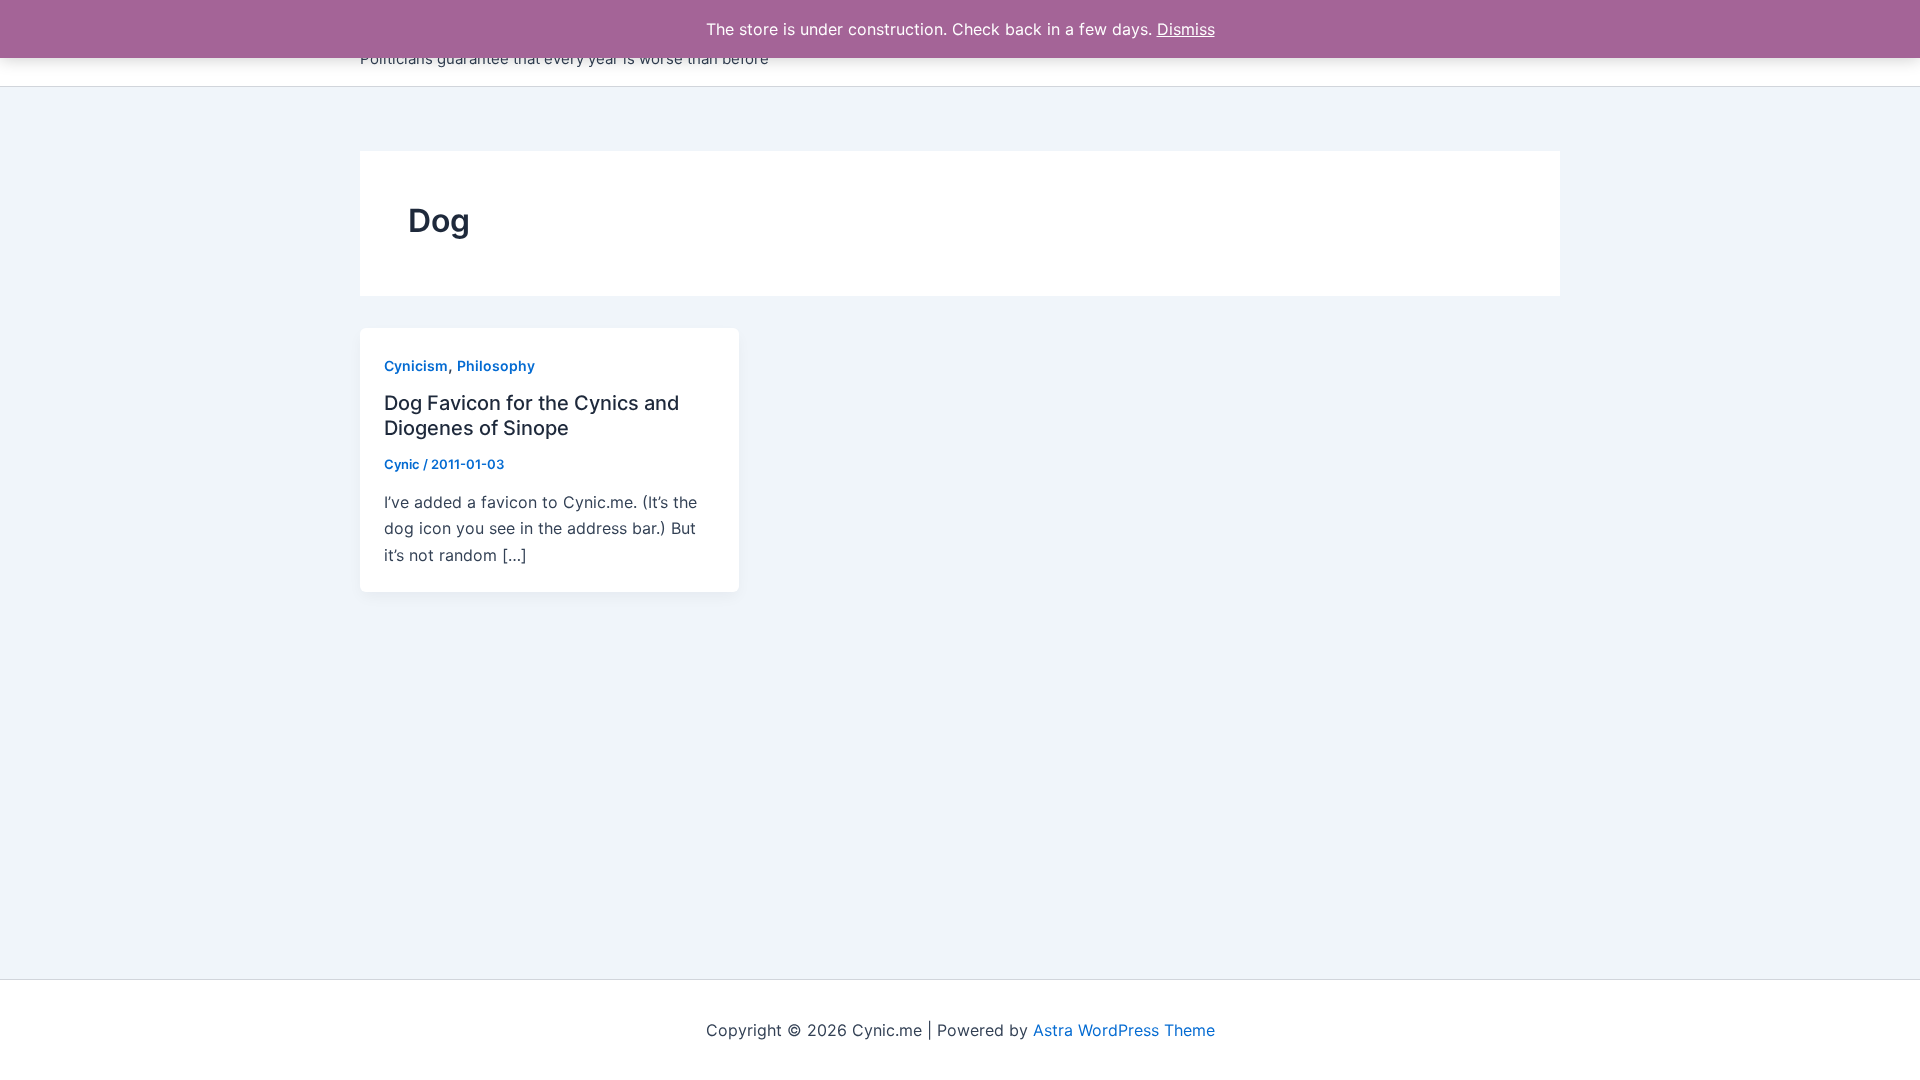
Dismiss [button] (1186, 29)
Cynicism (416, 365)
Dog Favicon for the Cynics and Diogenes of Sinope (532, 415)
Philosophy (496, 365)
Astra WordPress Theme (1124, 1030)
